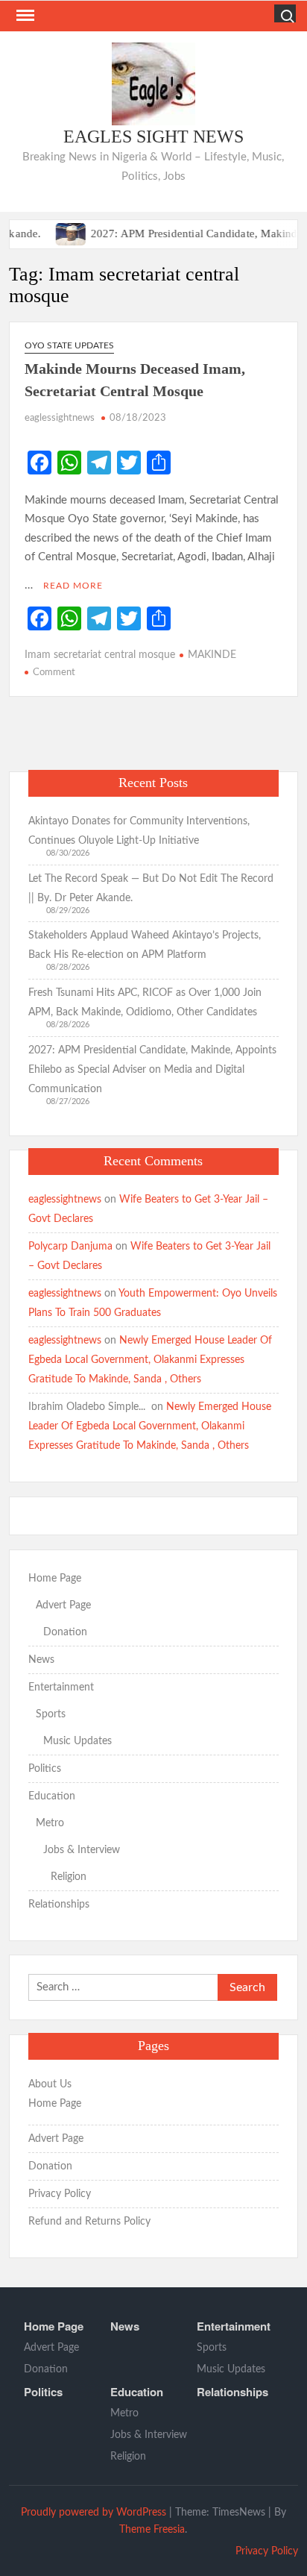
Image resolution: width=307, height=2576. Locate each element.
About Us (50, 2084)
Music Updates (77, 1741)
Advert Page (63, 1605)
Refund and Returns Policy (89, 2222)
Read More (73, 586)
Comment (54, 673)
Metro (50, 1823)
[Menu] (24, 16)
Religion (69, 1877)
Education (52, 1796)
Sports (51, 1714)
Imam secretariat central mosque (100, 655)
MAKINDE (212, 655)
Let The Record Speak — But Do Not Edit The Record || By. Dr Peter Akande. (151, 889)
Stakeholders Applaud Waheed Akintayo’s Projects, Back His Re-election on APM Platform (145, 945)
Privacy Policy (60, 2194)
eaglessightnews (60, 418)
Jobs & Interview (82, 1850)
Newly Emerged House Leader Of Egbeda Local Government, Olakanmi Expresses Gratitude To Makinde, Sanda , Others (150, 1360)
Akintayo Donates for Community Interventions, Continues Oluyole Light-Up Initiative (139, 831)
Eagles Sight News (153, 137)
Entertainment (61, 1687)
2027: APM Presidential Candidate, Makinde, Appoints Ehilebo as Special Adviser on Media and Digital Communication (152, 1070)
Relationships (59, 1905)
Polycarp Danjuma (70, 1247)
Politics (45, 1769)
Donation (65, 1632)
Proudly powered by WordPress (94, 2513)
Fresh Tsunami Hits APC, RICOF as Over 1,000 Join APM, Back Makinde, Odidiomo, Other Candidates (145, 1003)
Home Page (55, 1579)
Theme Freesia (152, 2530)
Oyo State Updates (69, 345)
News (41, 1660)
